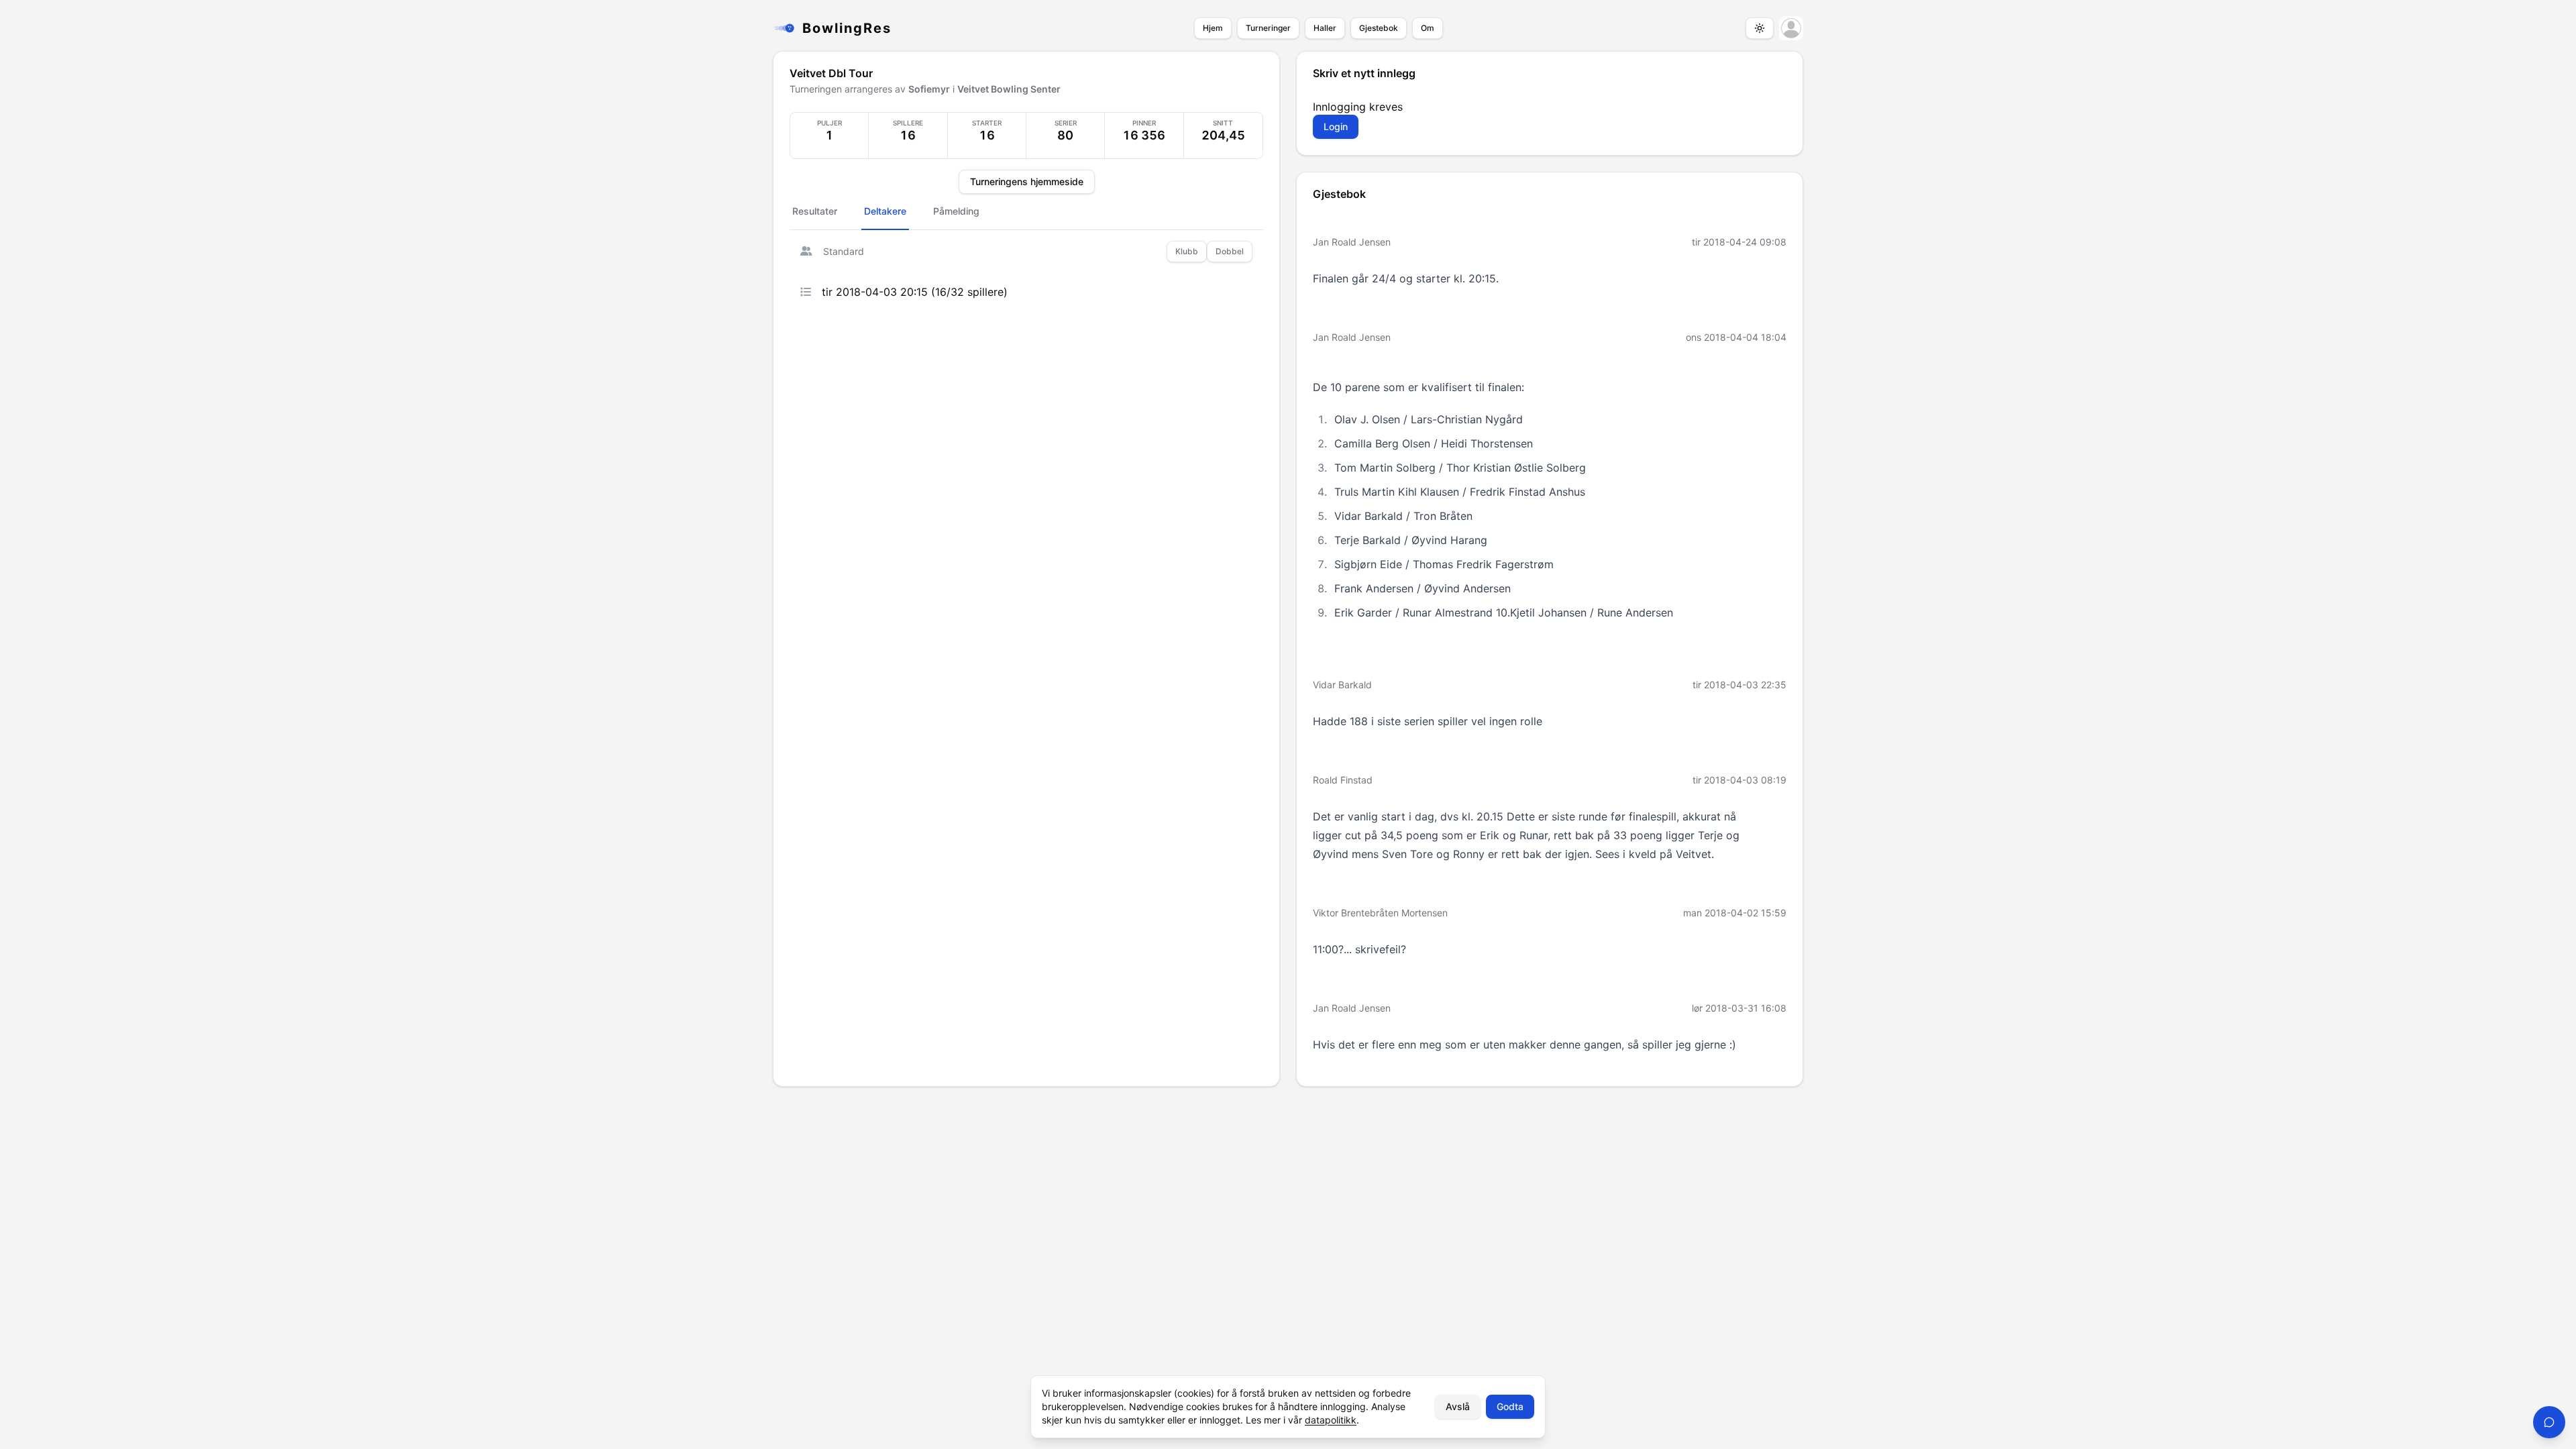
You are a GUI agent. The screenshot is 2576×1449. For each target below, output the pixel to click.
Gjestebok (1379, 28)
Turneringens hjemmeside (1027, 181)
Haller (1325, 28)
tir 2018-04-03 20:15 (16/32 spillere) (915, 292)
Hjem (1213, 28)
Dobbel (1230, 251)
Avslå (1458, 1406)
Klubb (1187, 251)
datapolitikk (1331, 1420)
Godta (1510, 1406)
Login (1336, 126)
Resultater (815, 211)
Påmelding (956, 211)
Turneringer (1268, 28)
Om (1428, 28)
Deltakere (885, 211)
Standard (844, 251)
